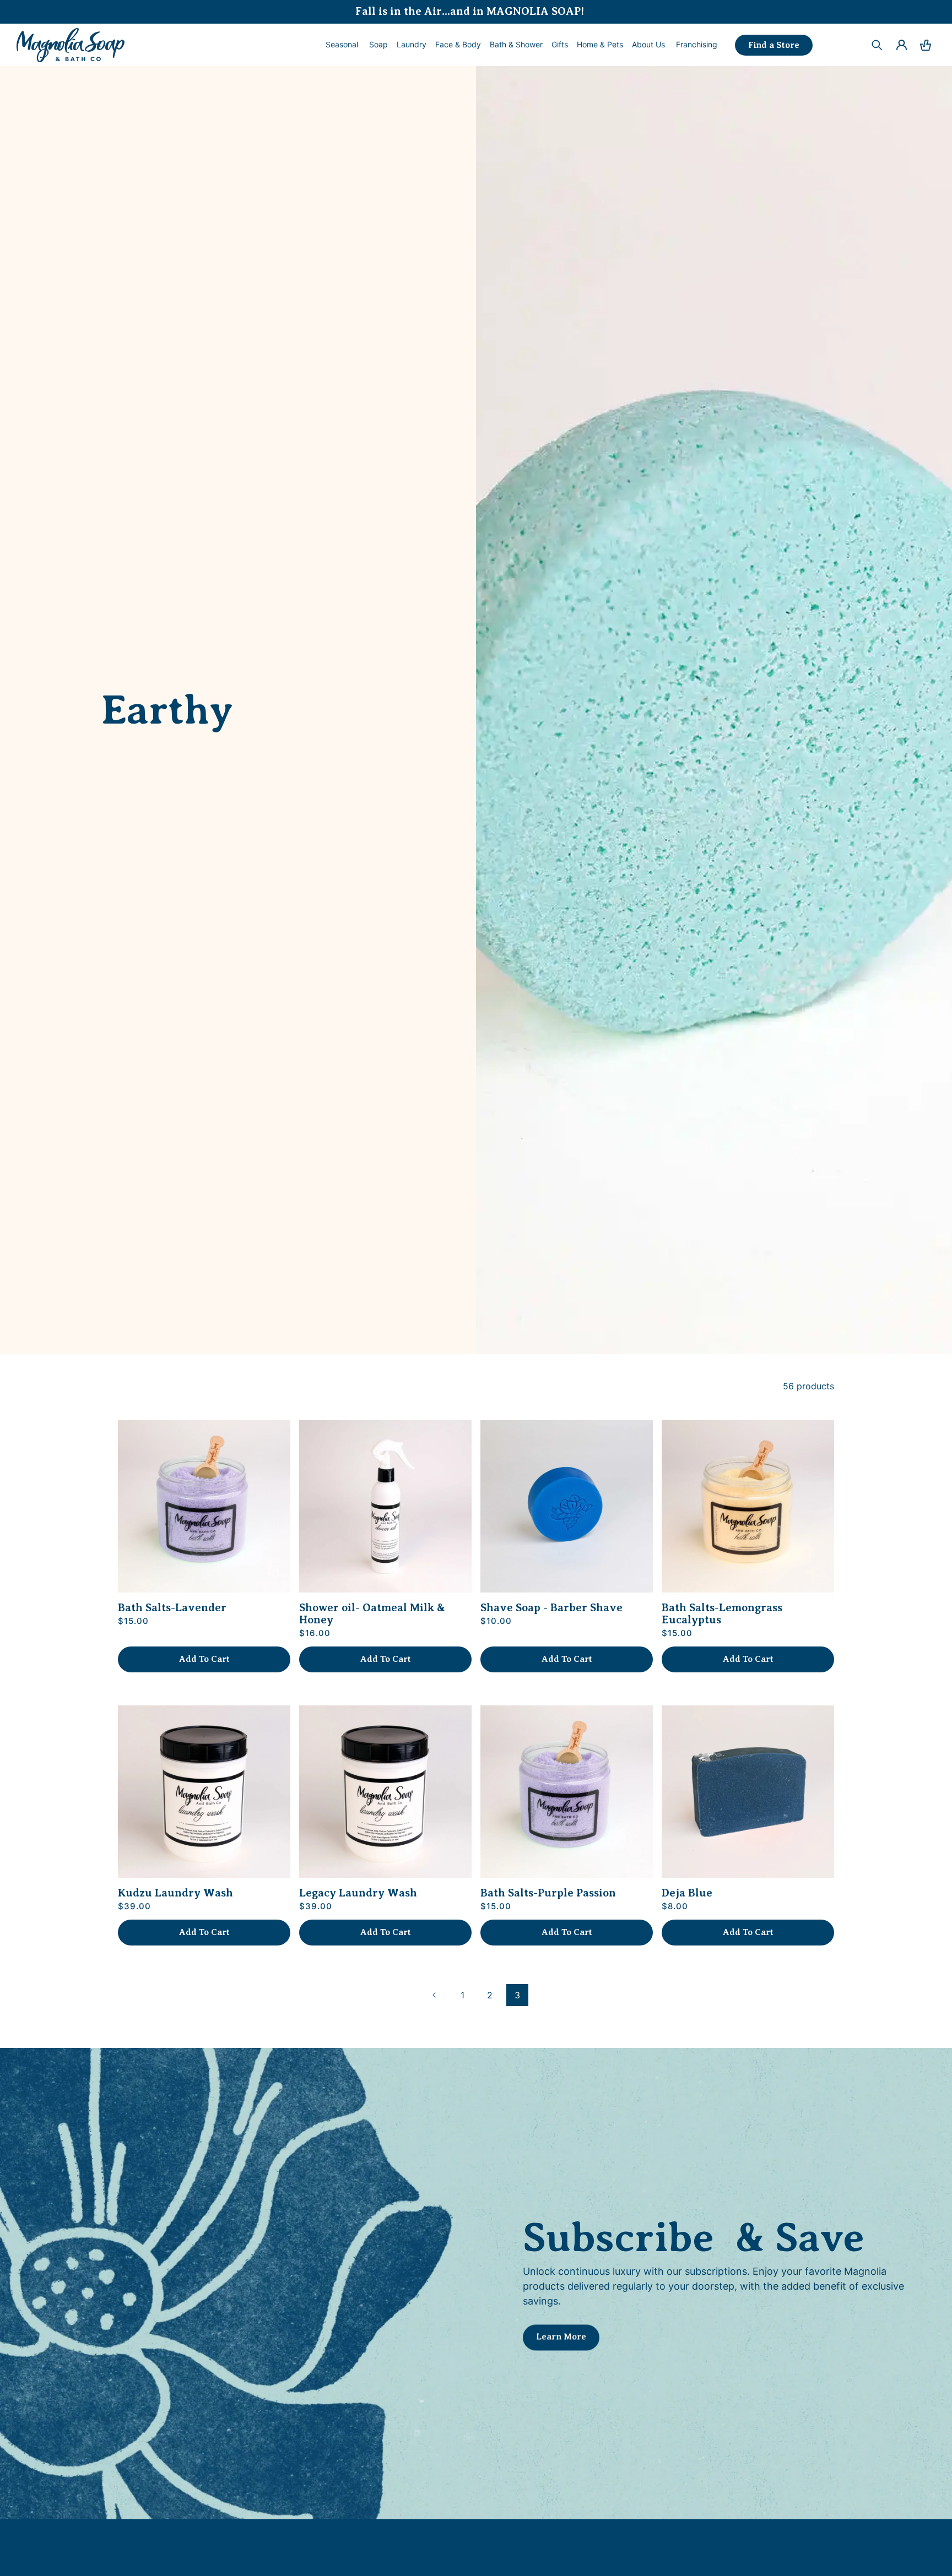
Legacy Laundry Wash (358, 1893)
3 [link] (517, 1995)
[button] (378, 45)
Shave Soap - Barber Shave (551, 1608)
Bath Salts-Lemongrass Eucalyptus (722, 1614)
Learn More (561, 2336)
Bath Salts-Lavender (172, 1608)
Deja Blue (687, 1893)
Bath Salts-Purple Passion (548, 1893)
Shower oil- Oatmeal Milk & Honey (372, 1614)
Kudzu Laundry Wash (175, 1893)
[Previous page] (435, 1995)
